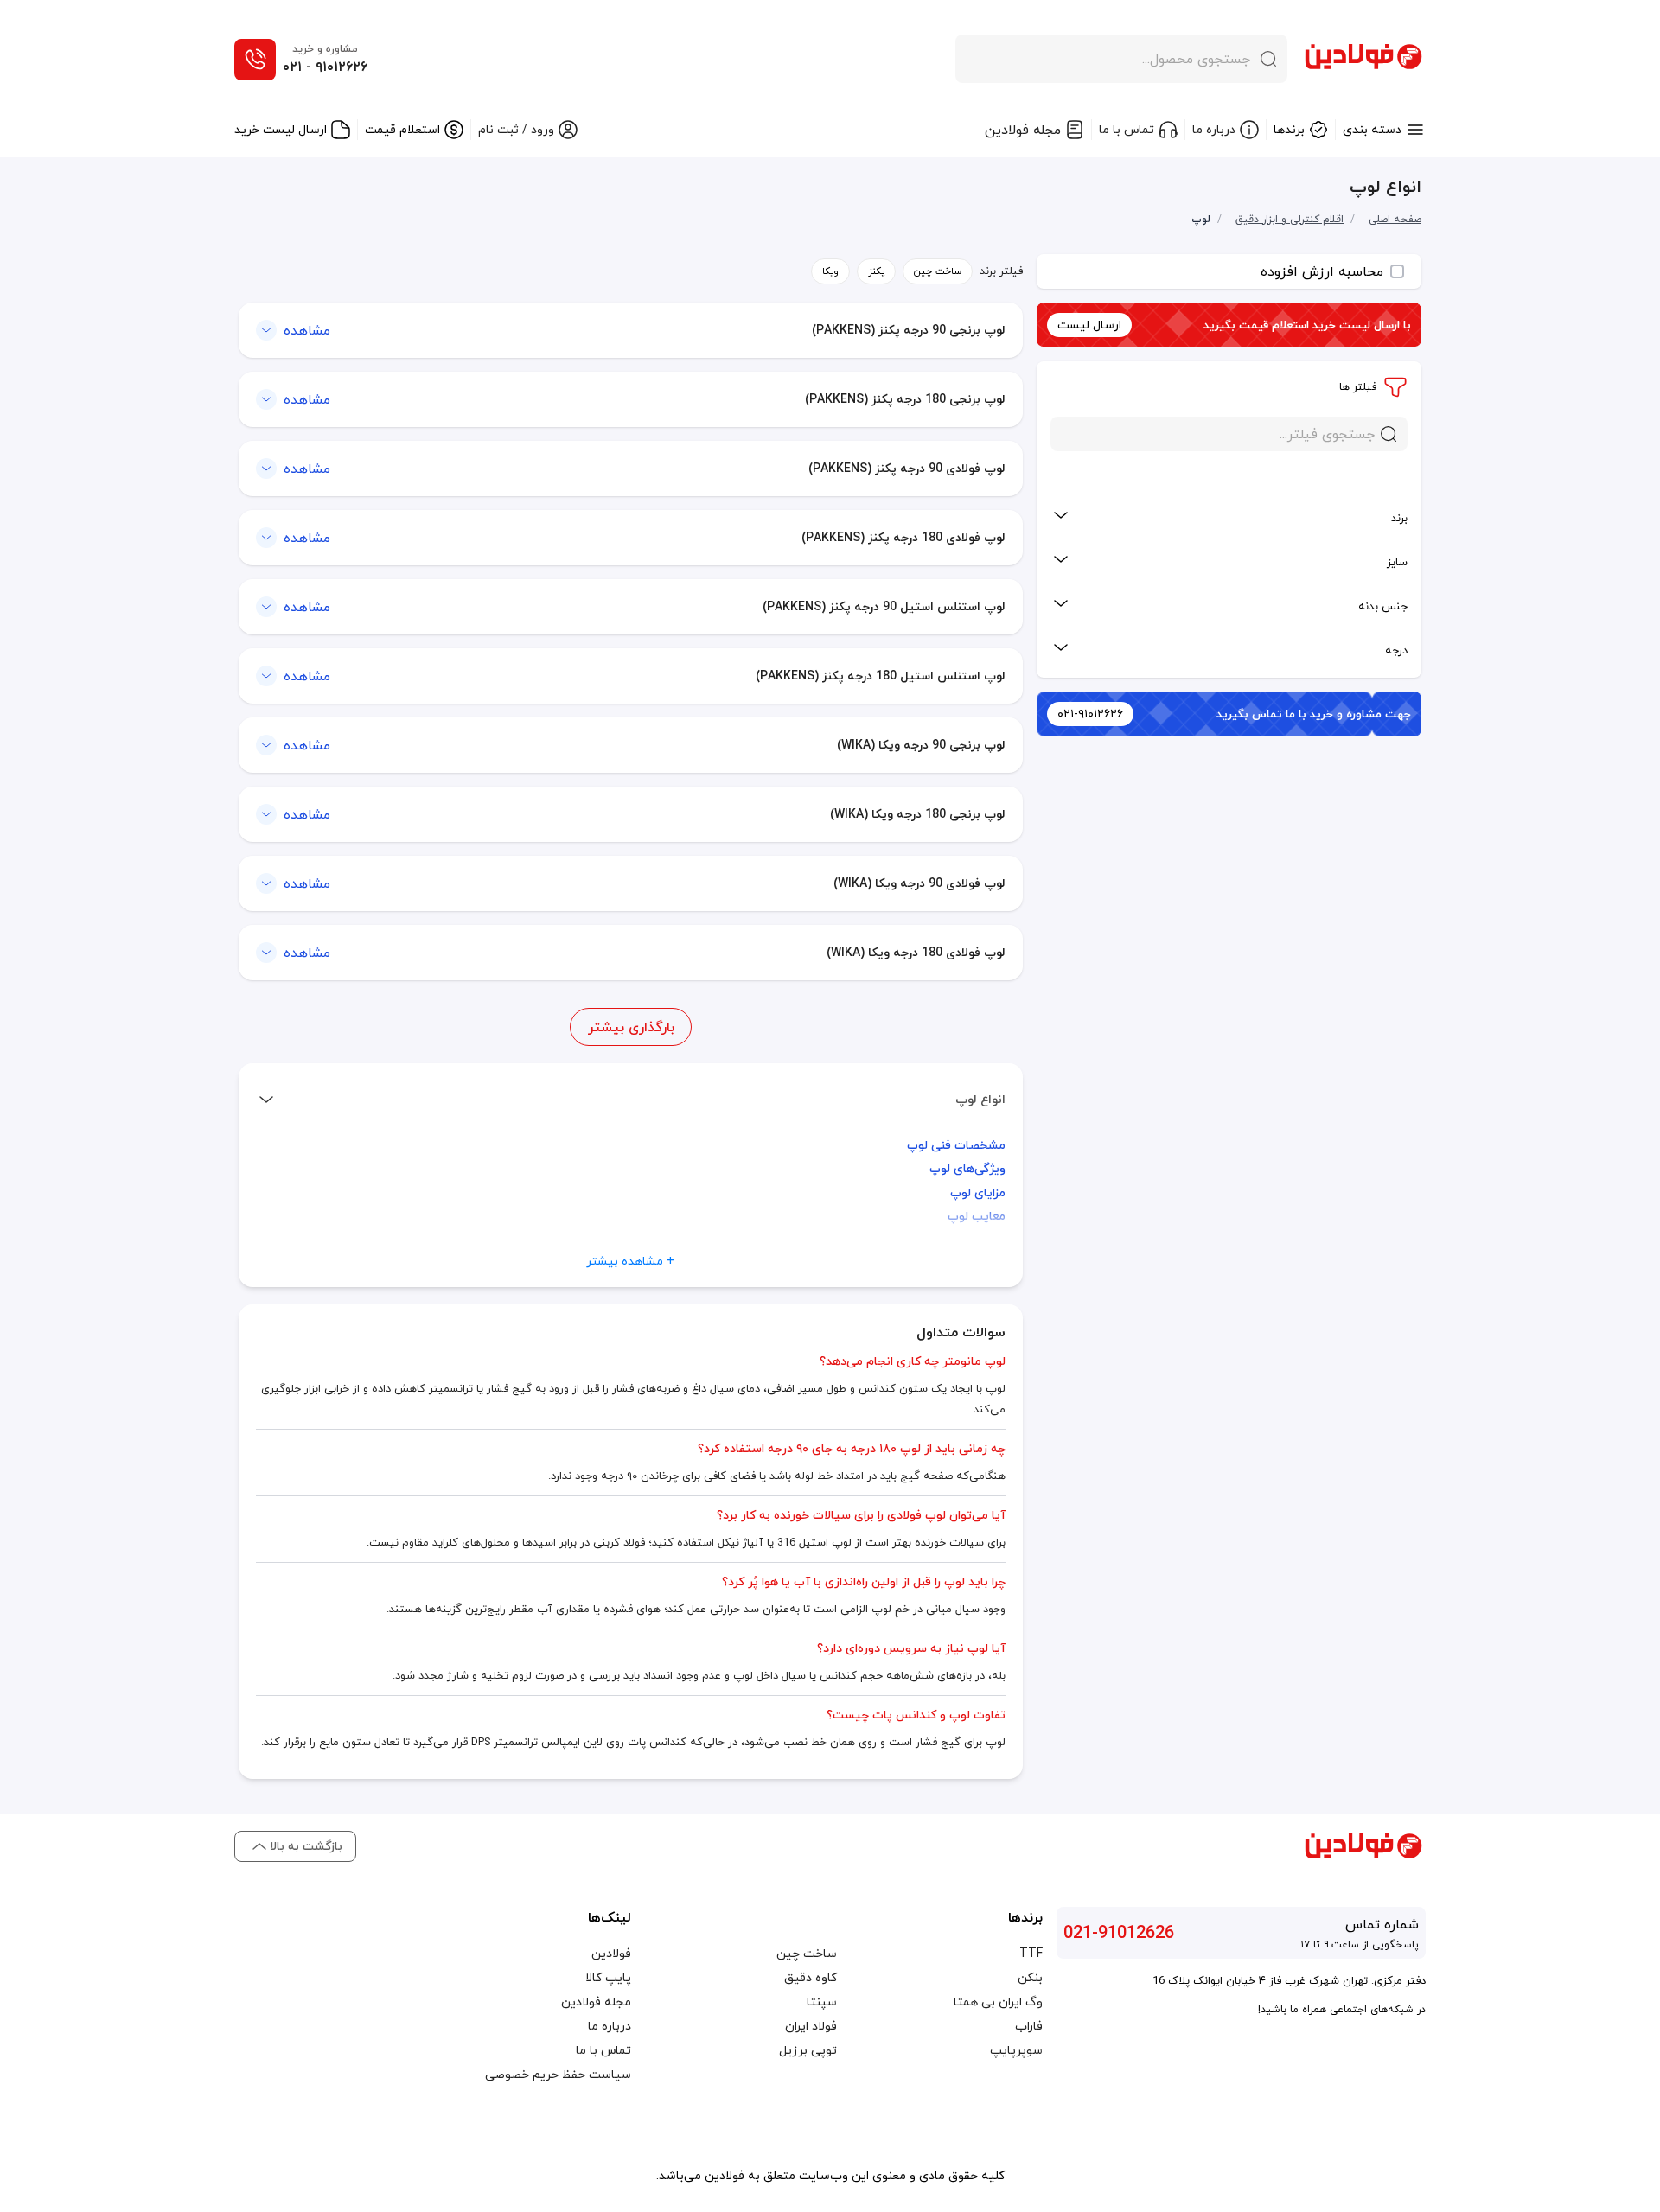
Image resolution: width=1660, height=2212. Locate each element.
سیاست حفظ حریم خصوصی (558, 2075)
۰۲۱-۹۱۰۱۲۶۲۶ (1090, 714)
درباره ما (610, 2026)
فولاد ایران (811, 2026)
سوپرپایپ (1016, 2050)
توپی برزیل (808, 2050)
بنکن (1030, 1978)
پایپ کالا (608, 1978)
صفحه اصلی (1395, 219)
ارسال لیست (1089, 325)
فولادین (611, 1954)
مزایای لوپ (978, 1192)
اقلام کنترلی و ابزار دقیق (1290, 220)
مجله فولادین (596, 2002)
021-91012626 (1119, 1933)
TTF (1031, 1954)
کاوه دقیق (811, 1978)
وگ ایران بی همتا (998, 2002)
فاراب (1029, 2026)
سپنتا (822, 2002)
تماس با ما (603, 2050)
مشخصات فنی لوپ (956, 1145)
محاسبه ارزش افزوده (1322, 271)
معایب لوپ (977, 1216)
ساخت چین (807, 1954)
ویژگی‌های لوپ (967, 1168)
